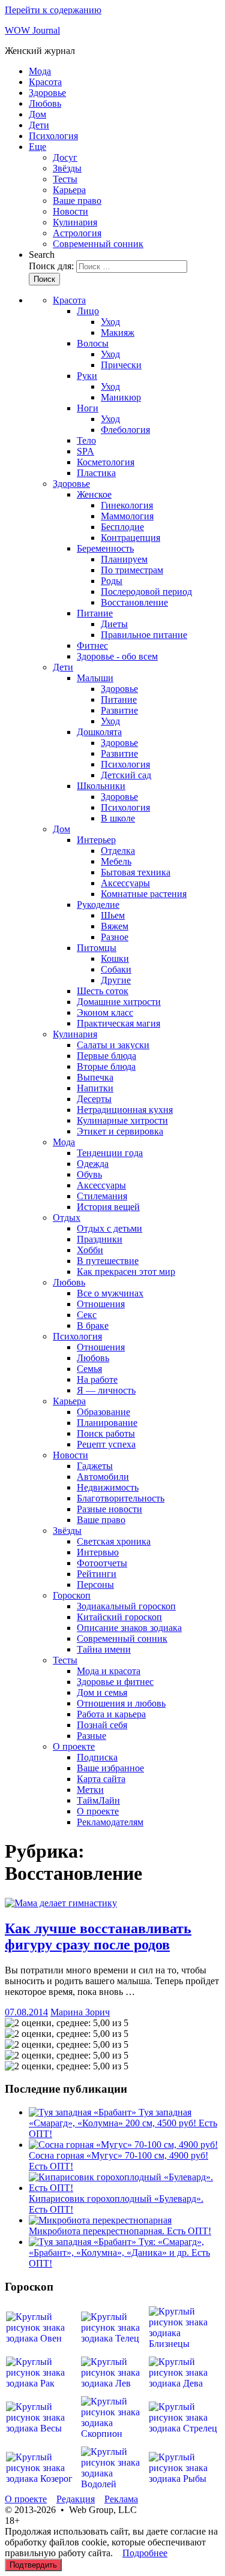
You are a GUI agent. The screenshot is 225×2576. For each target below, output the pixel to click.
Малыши (95, 678)
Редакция (76, 2499)
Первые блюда (106, 1056)
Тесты (65, 179)
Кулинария (75, 222)
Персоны (95, 1585)
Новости (70, 211)
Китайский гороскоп (119, 1617)
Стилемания (102, 1196)
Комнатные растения (144, 894)
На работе (97, 1379)
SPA (85, 451)
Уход (110, 322)
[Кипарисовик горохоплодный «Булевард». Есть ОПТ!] (124, 2188)
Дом (37, 114)
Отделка (118, 851)
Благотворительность (121, 1498)
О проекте (74, 1746)
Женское (94, 494)
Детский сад (126, 775)
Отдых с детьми (109, 1228)
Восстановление (134, 602)
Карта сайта (101, 1779)
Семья (89, 1369)
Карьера (69, 190)
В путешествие (108, 1261)
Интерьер (96, 840)
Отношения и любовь (121, 1703)
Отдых (67, 1218)
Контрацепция (130, 538)
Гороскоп (72, 1595)
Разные (91, 1736)
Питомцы (97, 948)
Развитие (119, 710)
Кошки (115, 959)
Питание (95, 613)
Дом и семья (102, 1692)
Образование (103, 1412)
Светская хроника (114, 1541)
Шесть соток (103, 991)
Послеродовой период (146, 592)
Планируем (124, 559)
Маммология (127, 516)
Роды (112, 581)
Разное (115, 937)
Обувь (89, 1174)
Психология (53, 136)
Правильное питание (144, 635)
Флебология (125, 430)
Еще (37, 147)
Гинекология (127, 505)
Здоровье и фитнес (115, 1682)
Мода (40, 71)
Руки (87, 376)
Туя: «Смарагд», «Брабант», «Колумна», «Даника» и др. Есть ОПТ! (119, 2253)
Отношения (101, 1304)
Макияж (118, 332)
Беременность (105, 548)
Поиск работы (106, 1433)
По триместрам (132, 570)
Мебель (116, 861)
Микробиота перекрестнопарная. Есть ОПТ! (120, 2231)
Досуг (65, 157)
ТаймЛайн (98, 1800)
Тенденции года (110, 1153)
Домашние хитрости (119, 1002)
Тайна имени (104, 1649)
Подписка (97, 1757)
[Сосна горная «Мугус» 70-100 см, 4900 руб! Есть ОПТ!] (123, 2145)
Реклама (121, 2499)
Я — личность (106, 1390)
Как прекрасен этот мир (126, 1272)
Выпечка (95, 1077)
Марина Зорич (80, 2012)
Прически (121, 365)
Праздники (100, 1239)
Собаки (116, 969)
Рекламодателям (110, 1822)
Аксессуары (125, 883)
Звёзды (67, 168)
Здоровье (47, 93)
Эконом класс (105, 1012)
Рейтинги (97, 1574)
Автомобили (103, 1477)
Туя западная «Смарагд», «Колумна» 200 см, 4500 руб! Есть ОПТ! (123, 2123)
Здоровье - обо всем (117, 656)
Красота (45, 82)
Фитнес (92, 645)
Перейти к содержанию (53, 10)
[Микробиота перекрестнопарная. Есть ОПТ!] (100, 2220)
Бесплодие (122, 527)
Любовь (45, 103)
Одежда (93, 1164)
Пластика (96, 473)
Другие (116, 980)
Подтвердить (33, 2565)
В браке (93, 1325)
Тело (86, 440)
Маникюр (121, 397)
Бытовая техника (136, 872)
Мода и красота (109, 1671)
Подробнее (145, 2553)
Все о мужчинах (110, 1293)
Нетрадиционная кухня (125, 1110)
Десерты (94, 1099)
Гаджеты (95, 1466)
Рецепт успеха (106, 1444)
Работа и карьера (111, 1714)
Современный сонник (98, 244)
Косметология (106, 462)
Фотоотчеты (102, 1563)
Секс (87, 1315)
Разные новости (109, 1509)
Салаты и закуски (113, 1045)
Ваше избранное (110, 1768)
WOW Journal (32, 30)
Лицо (88, 311)
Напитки (95, 1088)
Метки (90, 1790)
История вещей (108, 1207)
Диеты (114, 624)
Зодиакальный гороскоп (126, 1606)
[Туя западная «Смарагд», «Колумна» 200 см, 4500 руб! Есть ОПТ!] (84, 2112)
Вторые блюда (106, 1066)
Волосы (93, 343)
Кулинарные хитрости (122, 1120)
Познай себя (102, 1725)
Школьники (101, 786)
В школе (118, 818)
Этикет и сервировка (120, 1131)
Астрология (77, 233)
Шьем (113, 915)
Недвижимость (108, 1487)
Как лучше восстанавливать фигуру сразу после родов (98, 1936)
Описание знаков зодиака (129, 1628)
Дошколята (99, 732)
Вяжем (115, 926)
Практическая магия (118, 1023)
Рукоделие (98, 905)
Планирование (107, 1423)
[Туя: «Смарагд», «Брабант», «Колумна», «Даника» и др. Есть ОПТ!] (84, 2242)
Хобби (90, 1250)
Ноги (88, 408)
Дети (39, 125)
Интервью (98, 1552)
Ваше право (77, 201)
